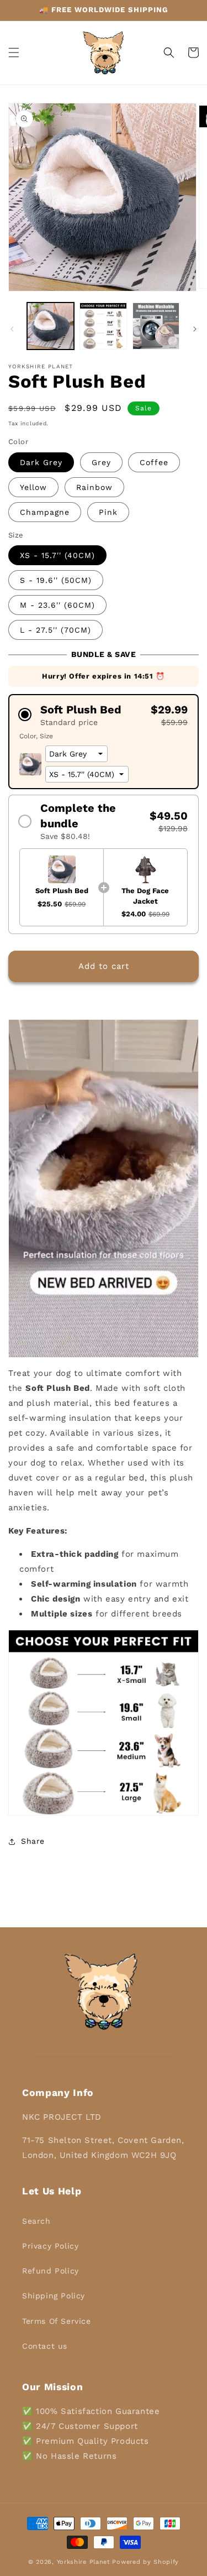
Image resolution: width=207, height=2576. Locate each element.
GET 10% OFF (104, 1346)
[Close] (187, 1199)
